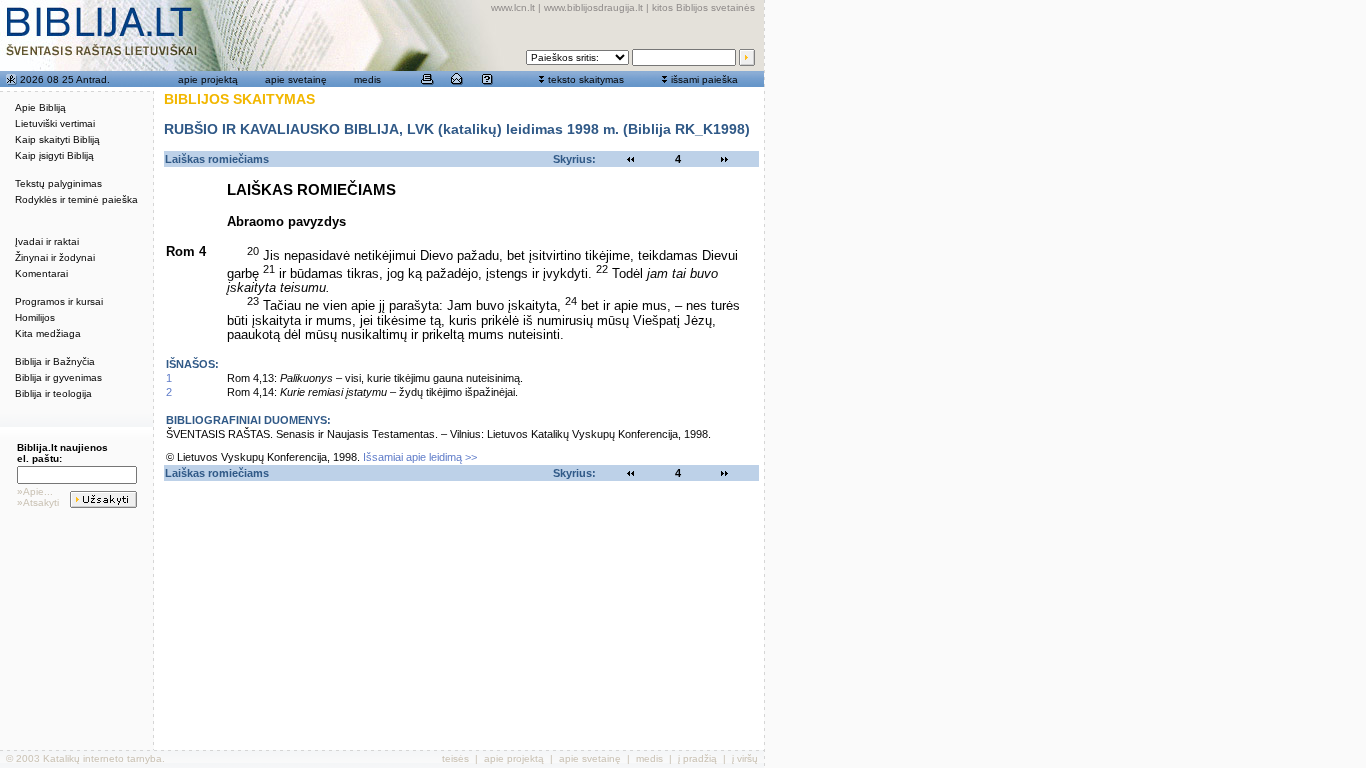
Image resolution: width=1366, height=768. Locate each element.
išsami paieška (704, 79)
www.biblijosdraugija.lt (593, 7)
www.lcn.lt (513, 7)
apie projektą (208, 79)
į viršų (745, 758)
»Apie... (35, 491)
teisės (455, 758)
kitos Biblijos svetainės (703, 7)
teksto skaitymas (586, 79)
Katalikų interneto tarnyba (102, 758)
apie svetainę (296, 79)
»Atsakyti (38, 502)
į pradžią (697, 758)
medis (367, 79)
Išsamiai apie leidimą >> (420, 457)
